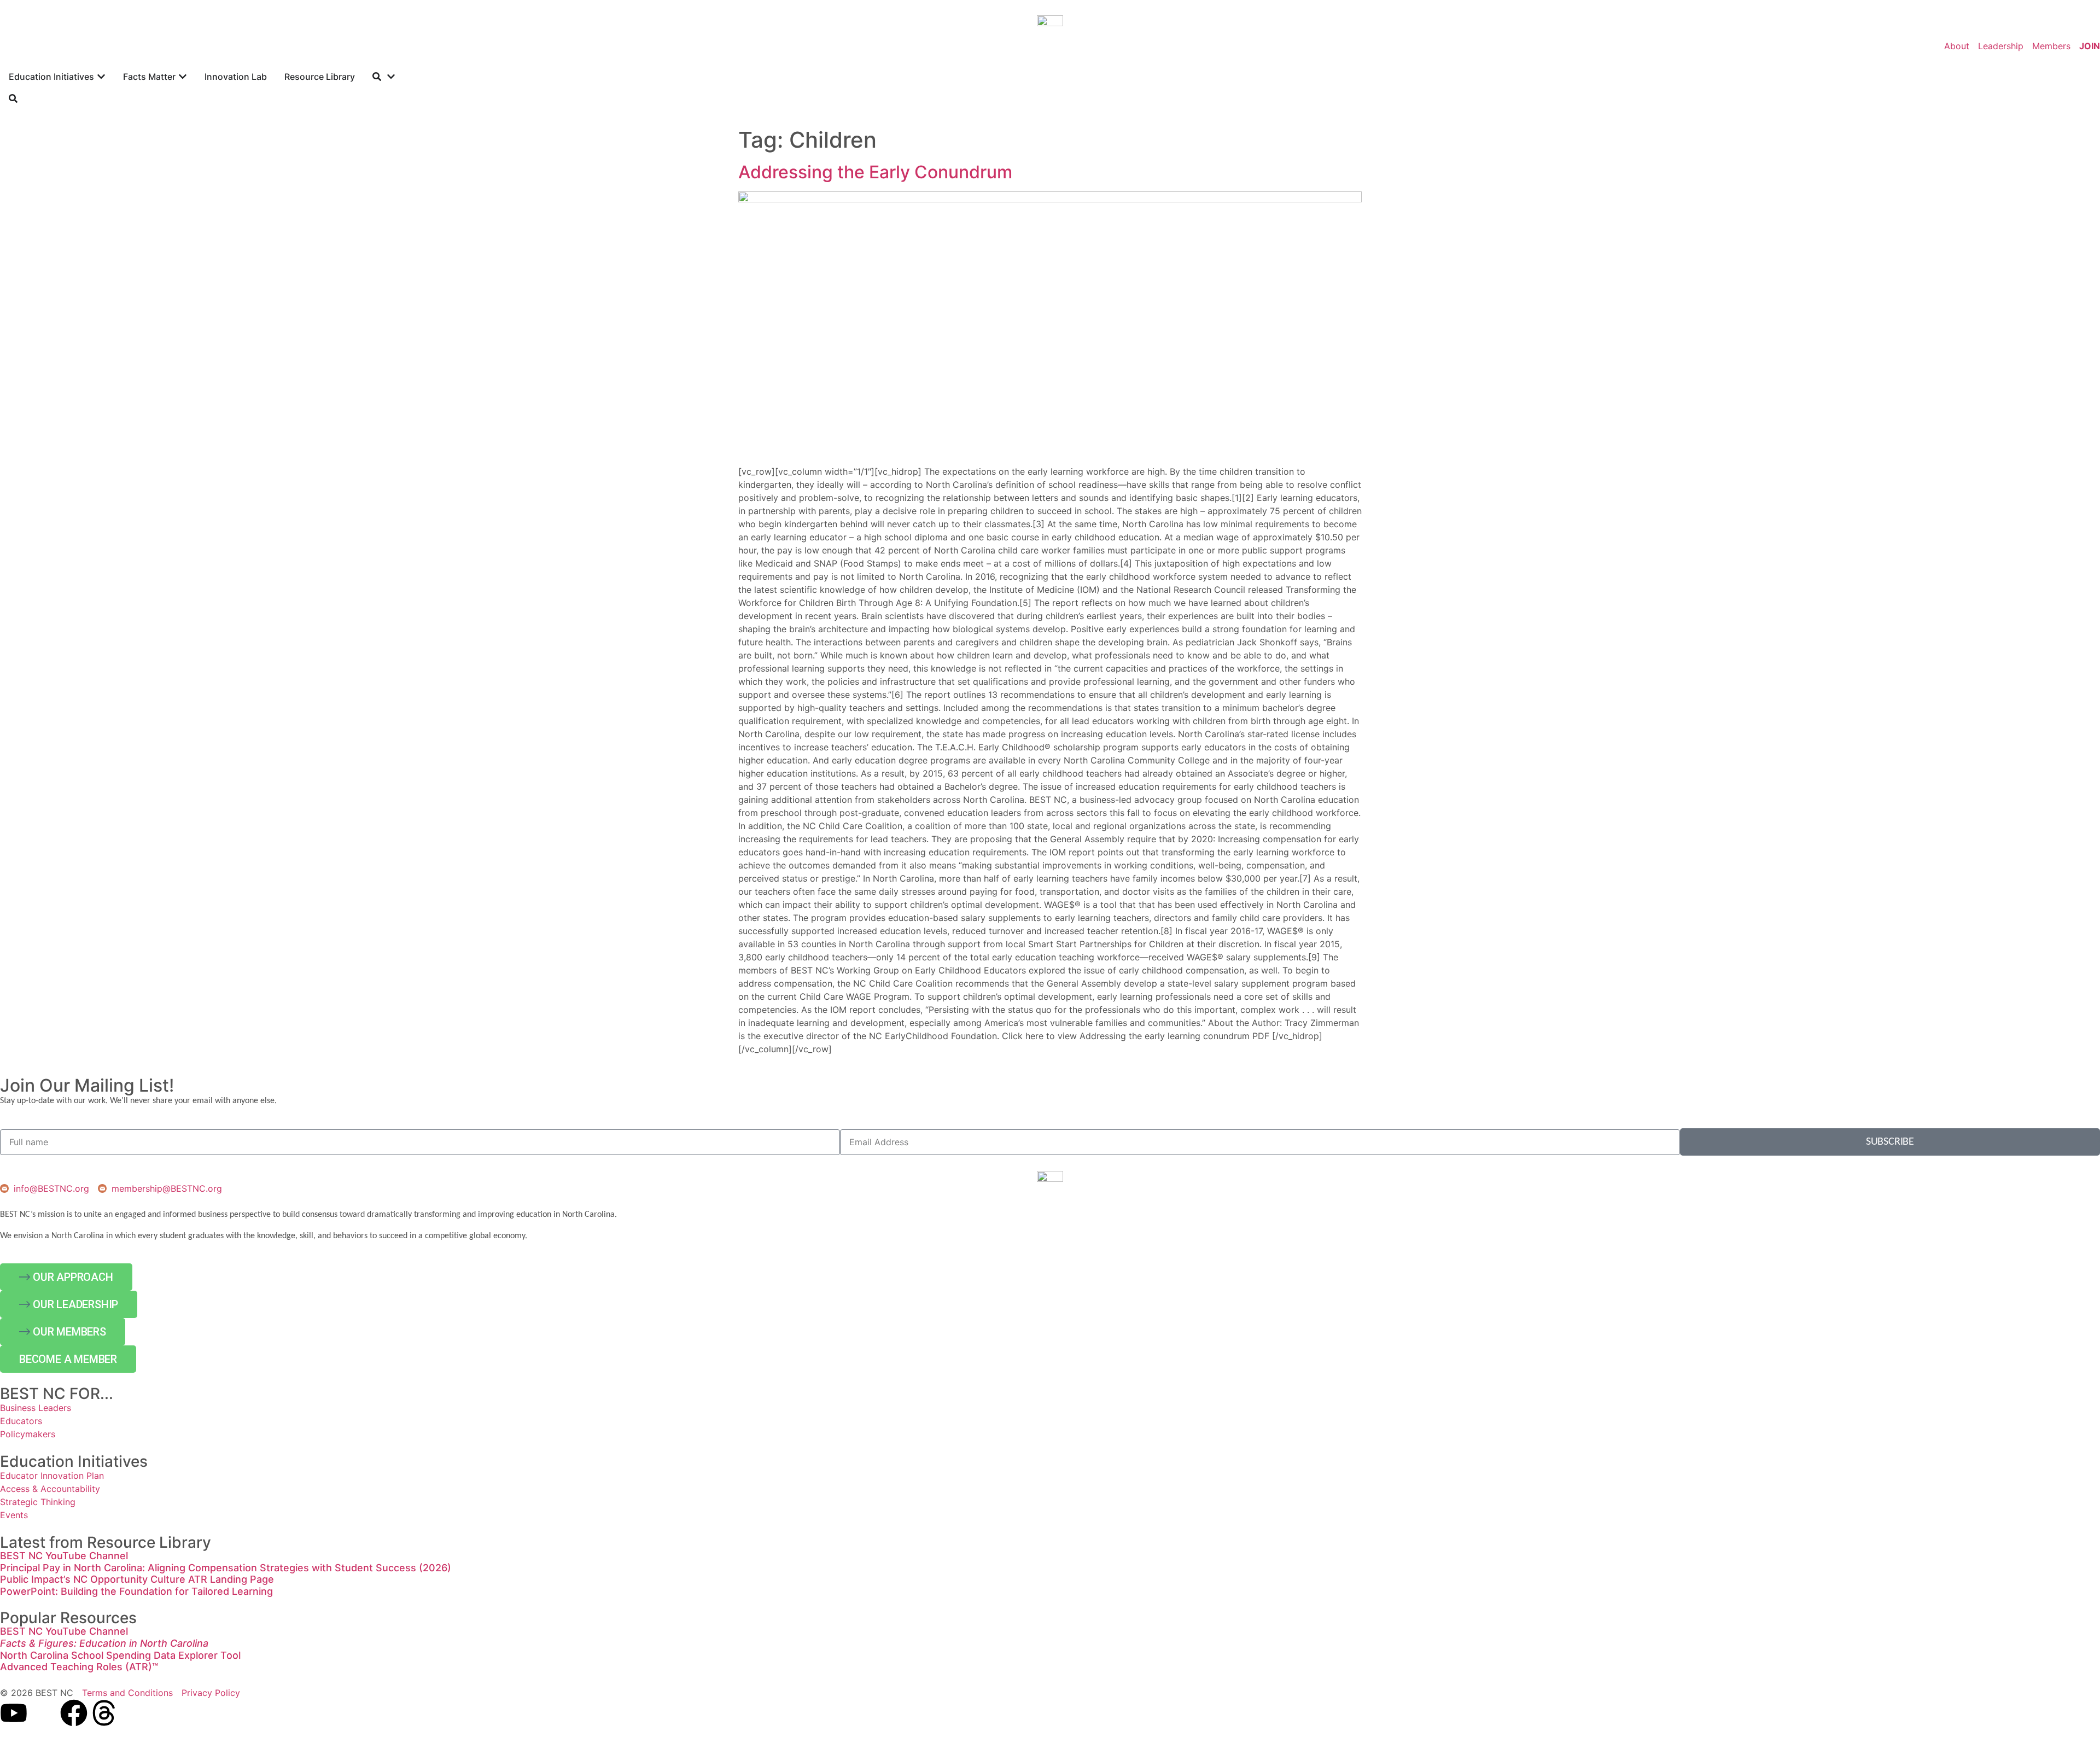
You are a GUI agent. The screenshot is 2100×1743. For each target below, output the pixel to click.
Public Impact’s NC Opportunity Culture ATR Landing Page (137, 1579)
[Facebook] (74, 1713)
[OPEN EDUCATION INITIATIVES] (101, 77)
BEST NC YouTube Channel (64, 1556)
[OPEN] (391, 77)
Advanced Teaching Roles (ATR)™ (79, 1667)
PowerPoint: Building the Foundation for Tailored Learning (136, 1591)
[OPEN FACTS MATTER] (183, 77)
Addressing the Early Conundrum (875, 172)
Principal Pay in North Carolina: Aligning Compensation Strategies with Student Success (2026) (226, 1568)
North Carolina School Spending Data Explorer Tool (120, 1655)
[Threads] (104, 1713)
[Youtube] (14, 1713)
